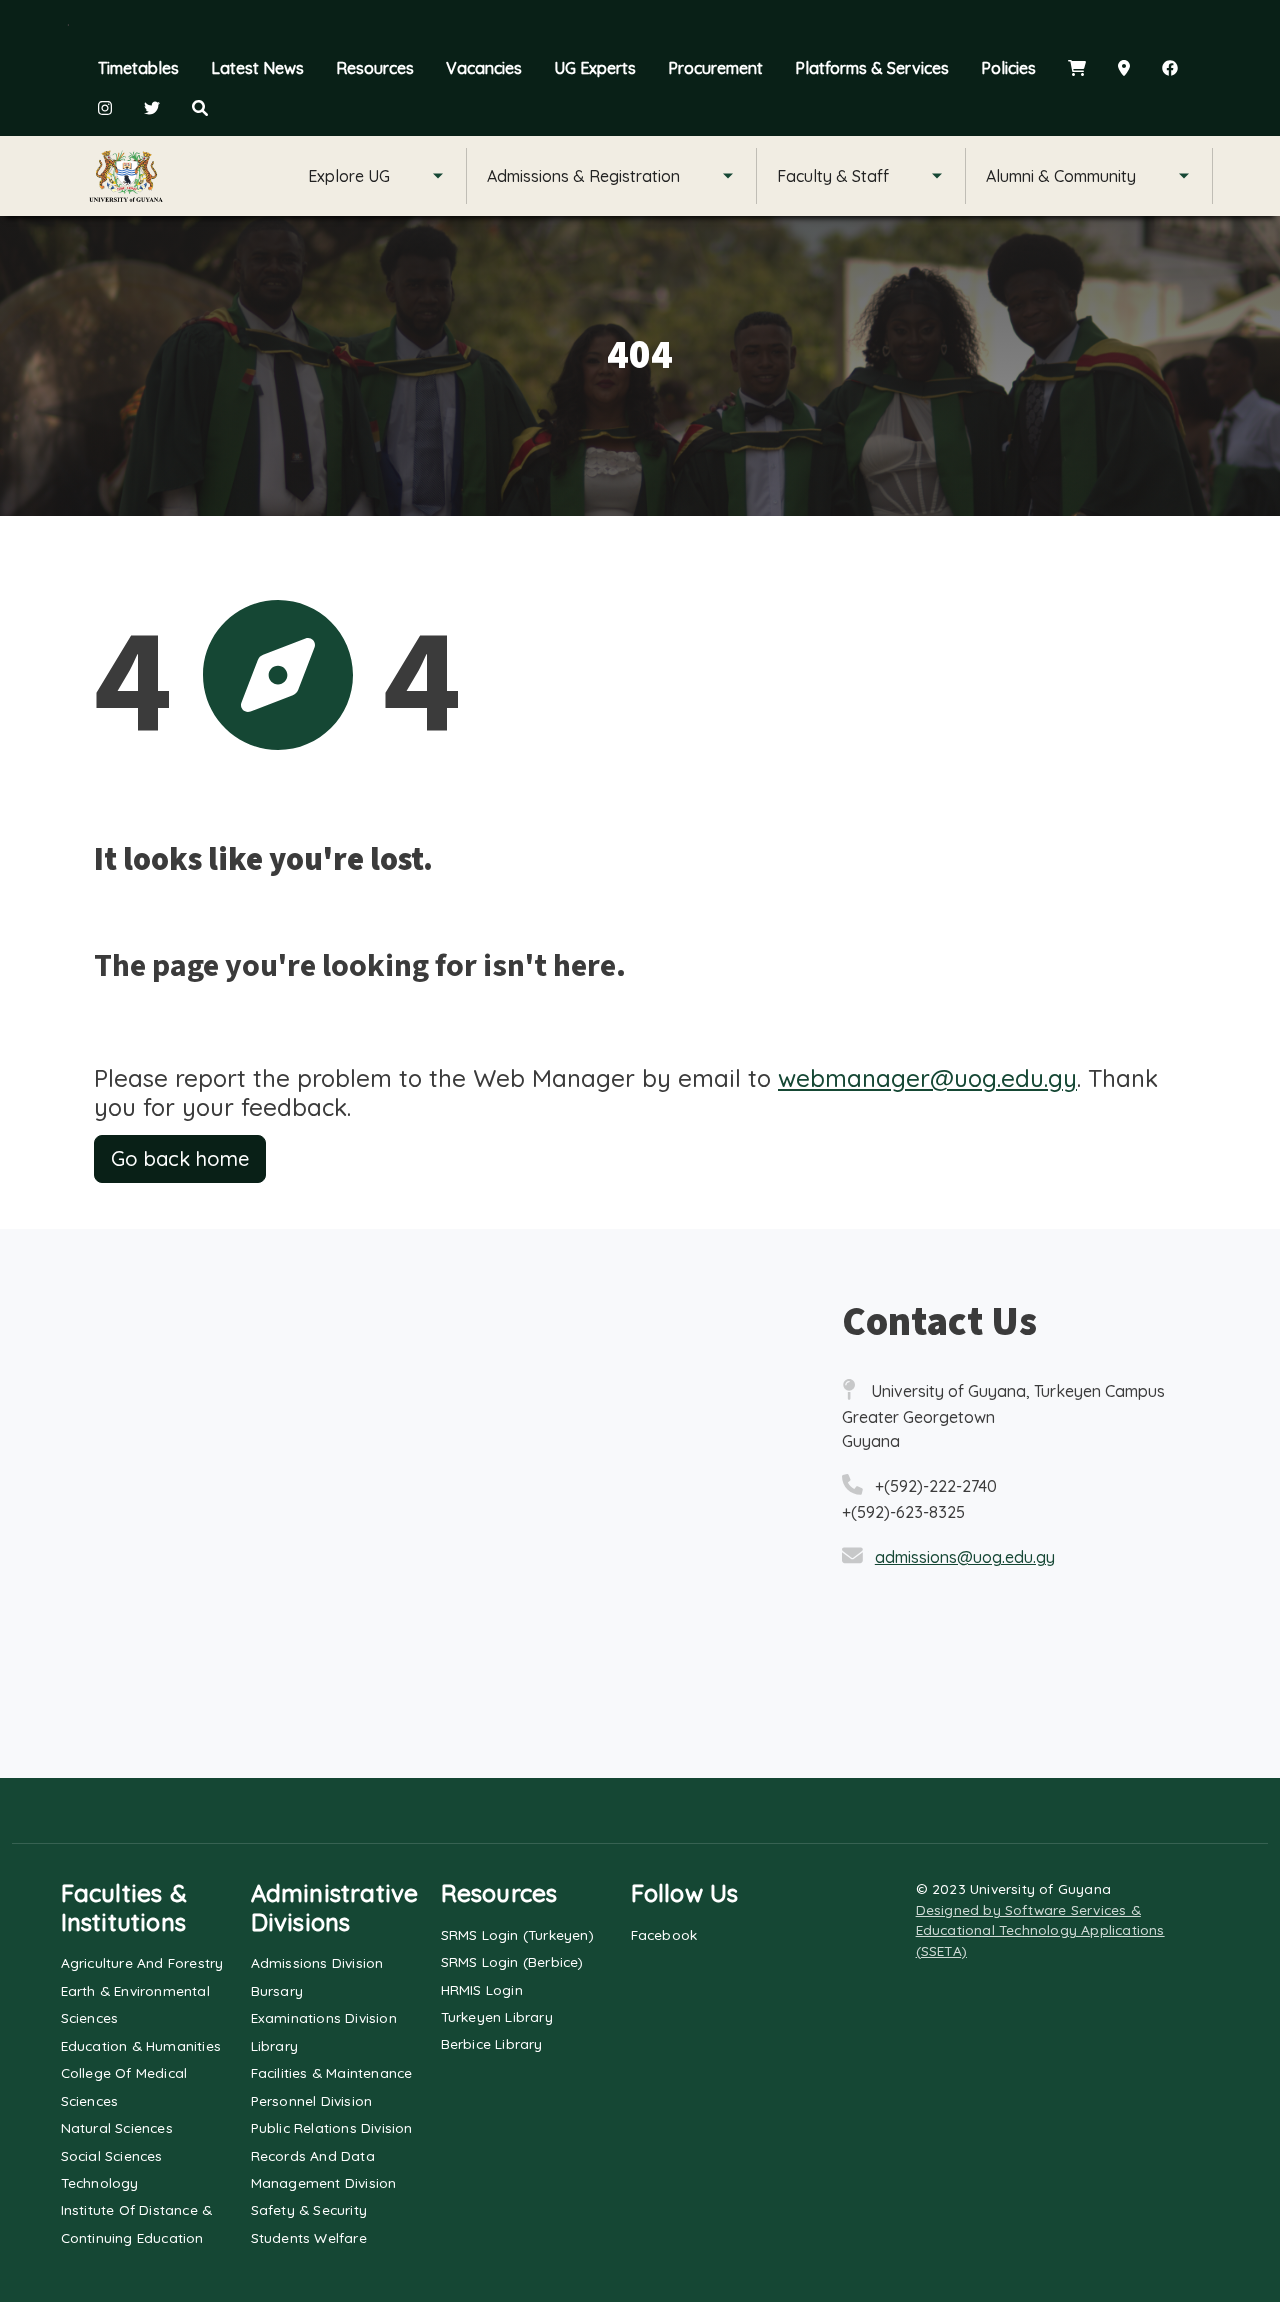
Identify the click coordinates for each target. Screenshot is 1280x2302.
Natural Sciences (117, 2127)
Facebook (664, 1934)
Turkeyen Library (497, 2016)
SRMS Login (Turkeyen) (517, 1934)
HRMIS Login (482, 1989)
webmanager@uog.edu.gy (927, 1078)
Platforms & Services (872, 68)
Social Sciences (112, 2155)
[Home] (126, 176)
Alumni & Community (1061, 176)
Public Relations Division (332, 2127)
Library (274, 2045)
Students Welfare (309, 2237)
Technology (100, 2182)
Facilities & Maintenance (332, 2072)
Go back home (180, 1158)
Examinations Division (324, 2017)
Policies (1008, 68)
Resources (375, 68)
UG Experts (595, 68)
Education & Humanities (141, 2045)
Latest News (257, 68)
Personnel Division (312, 2100)
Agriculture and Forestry (142, 1962)
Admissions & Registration (583, 176)
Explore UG (349, 176)
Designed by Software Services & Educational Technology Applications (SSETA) (1040, 1930)
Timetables (138, 68)
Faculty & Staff (833, 176)
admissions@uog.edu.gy (965, 1557)
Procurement (715, 68)
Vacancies (484, 68)
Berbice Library (492, 2043)
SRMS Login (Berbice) (512, 1961)
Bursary (277, 1990)
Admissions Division (317, 1962)
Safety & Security (309, 2209)
